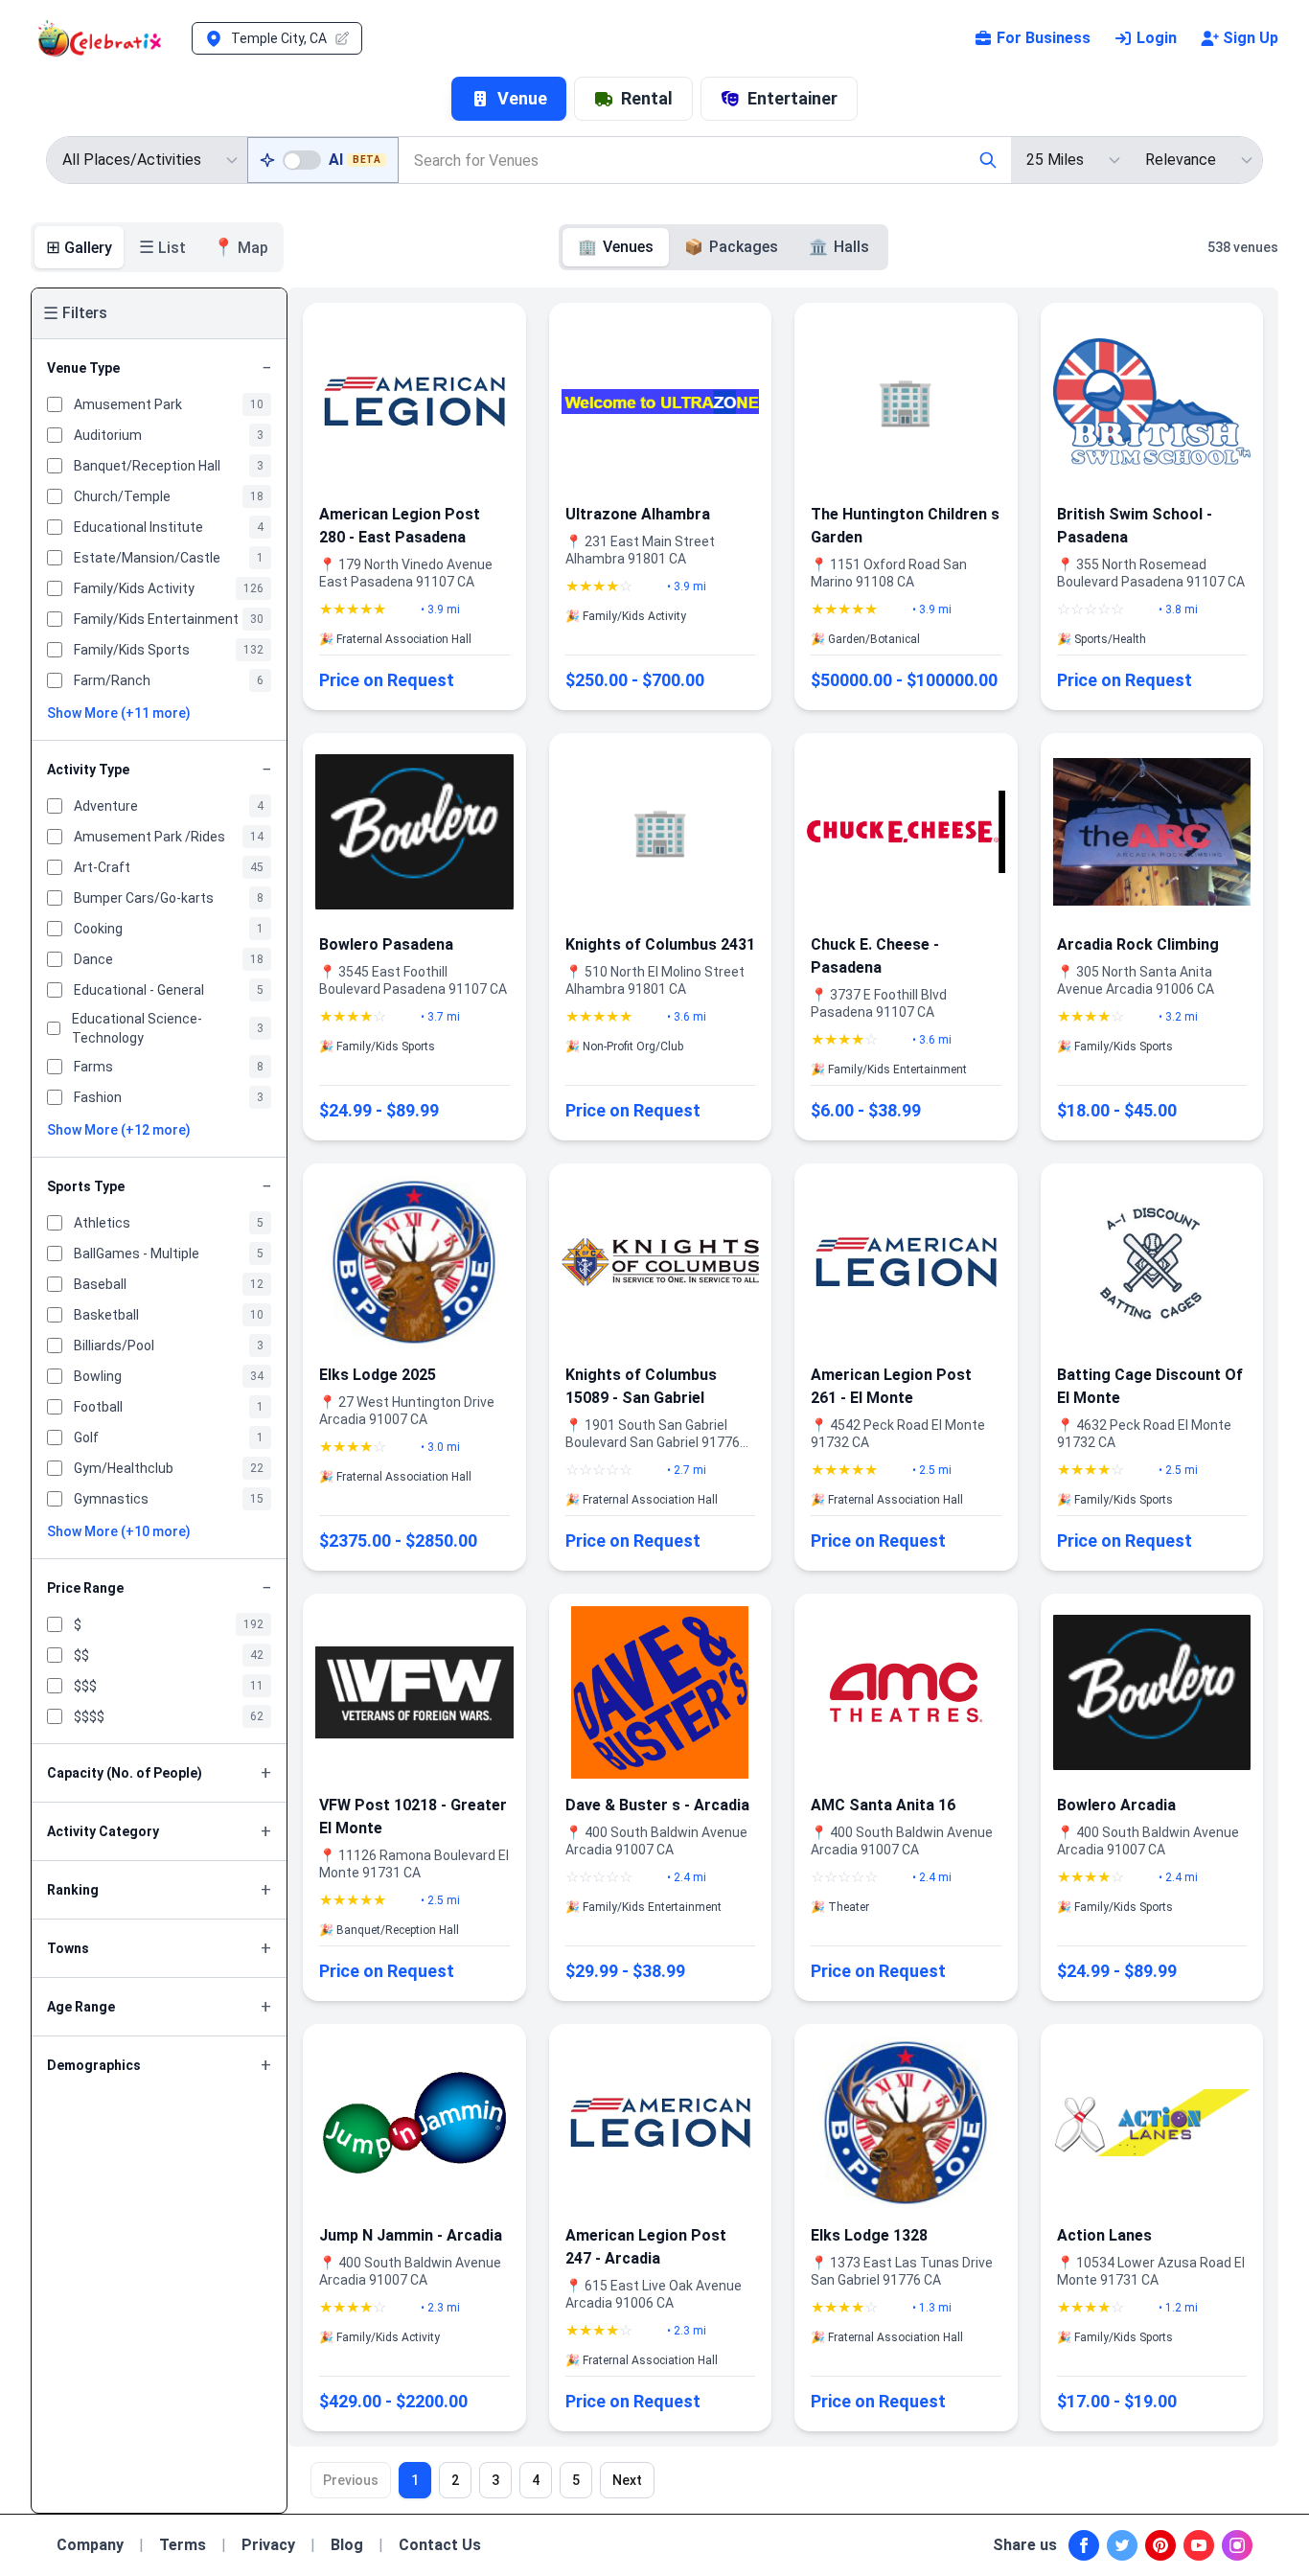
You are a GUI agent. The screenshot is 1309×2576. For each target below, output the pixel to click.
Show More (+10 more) (119, 1531)
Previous (351, 2480)
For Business (1044, 38)
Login (1157, 38)
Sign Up (1251, 38)
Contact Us (440, 2545)
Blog (347, 2545)
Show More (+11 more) (119, 713)
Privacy (268, 2545)
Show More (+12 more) (119, 1130)
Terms (183, 2545)
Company (90, 2545)
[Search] (988, 160)
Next (627, 2480)
